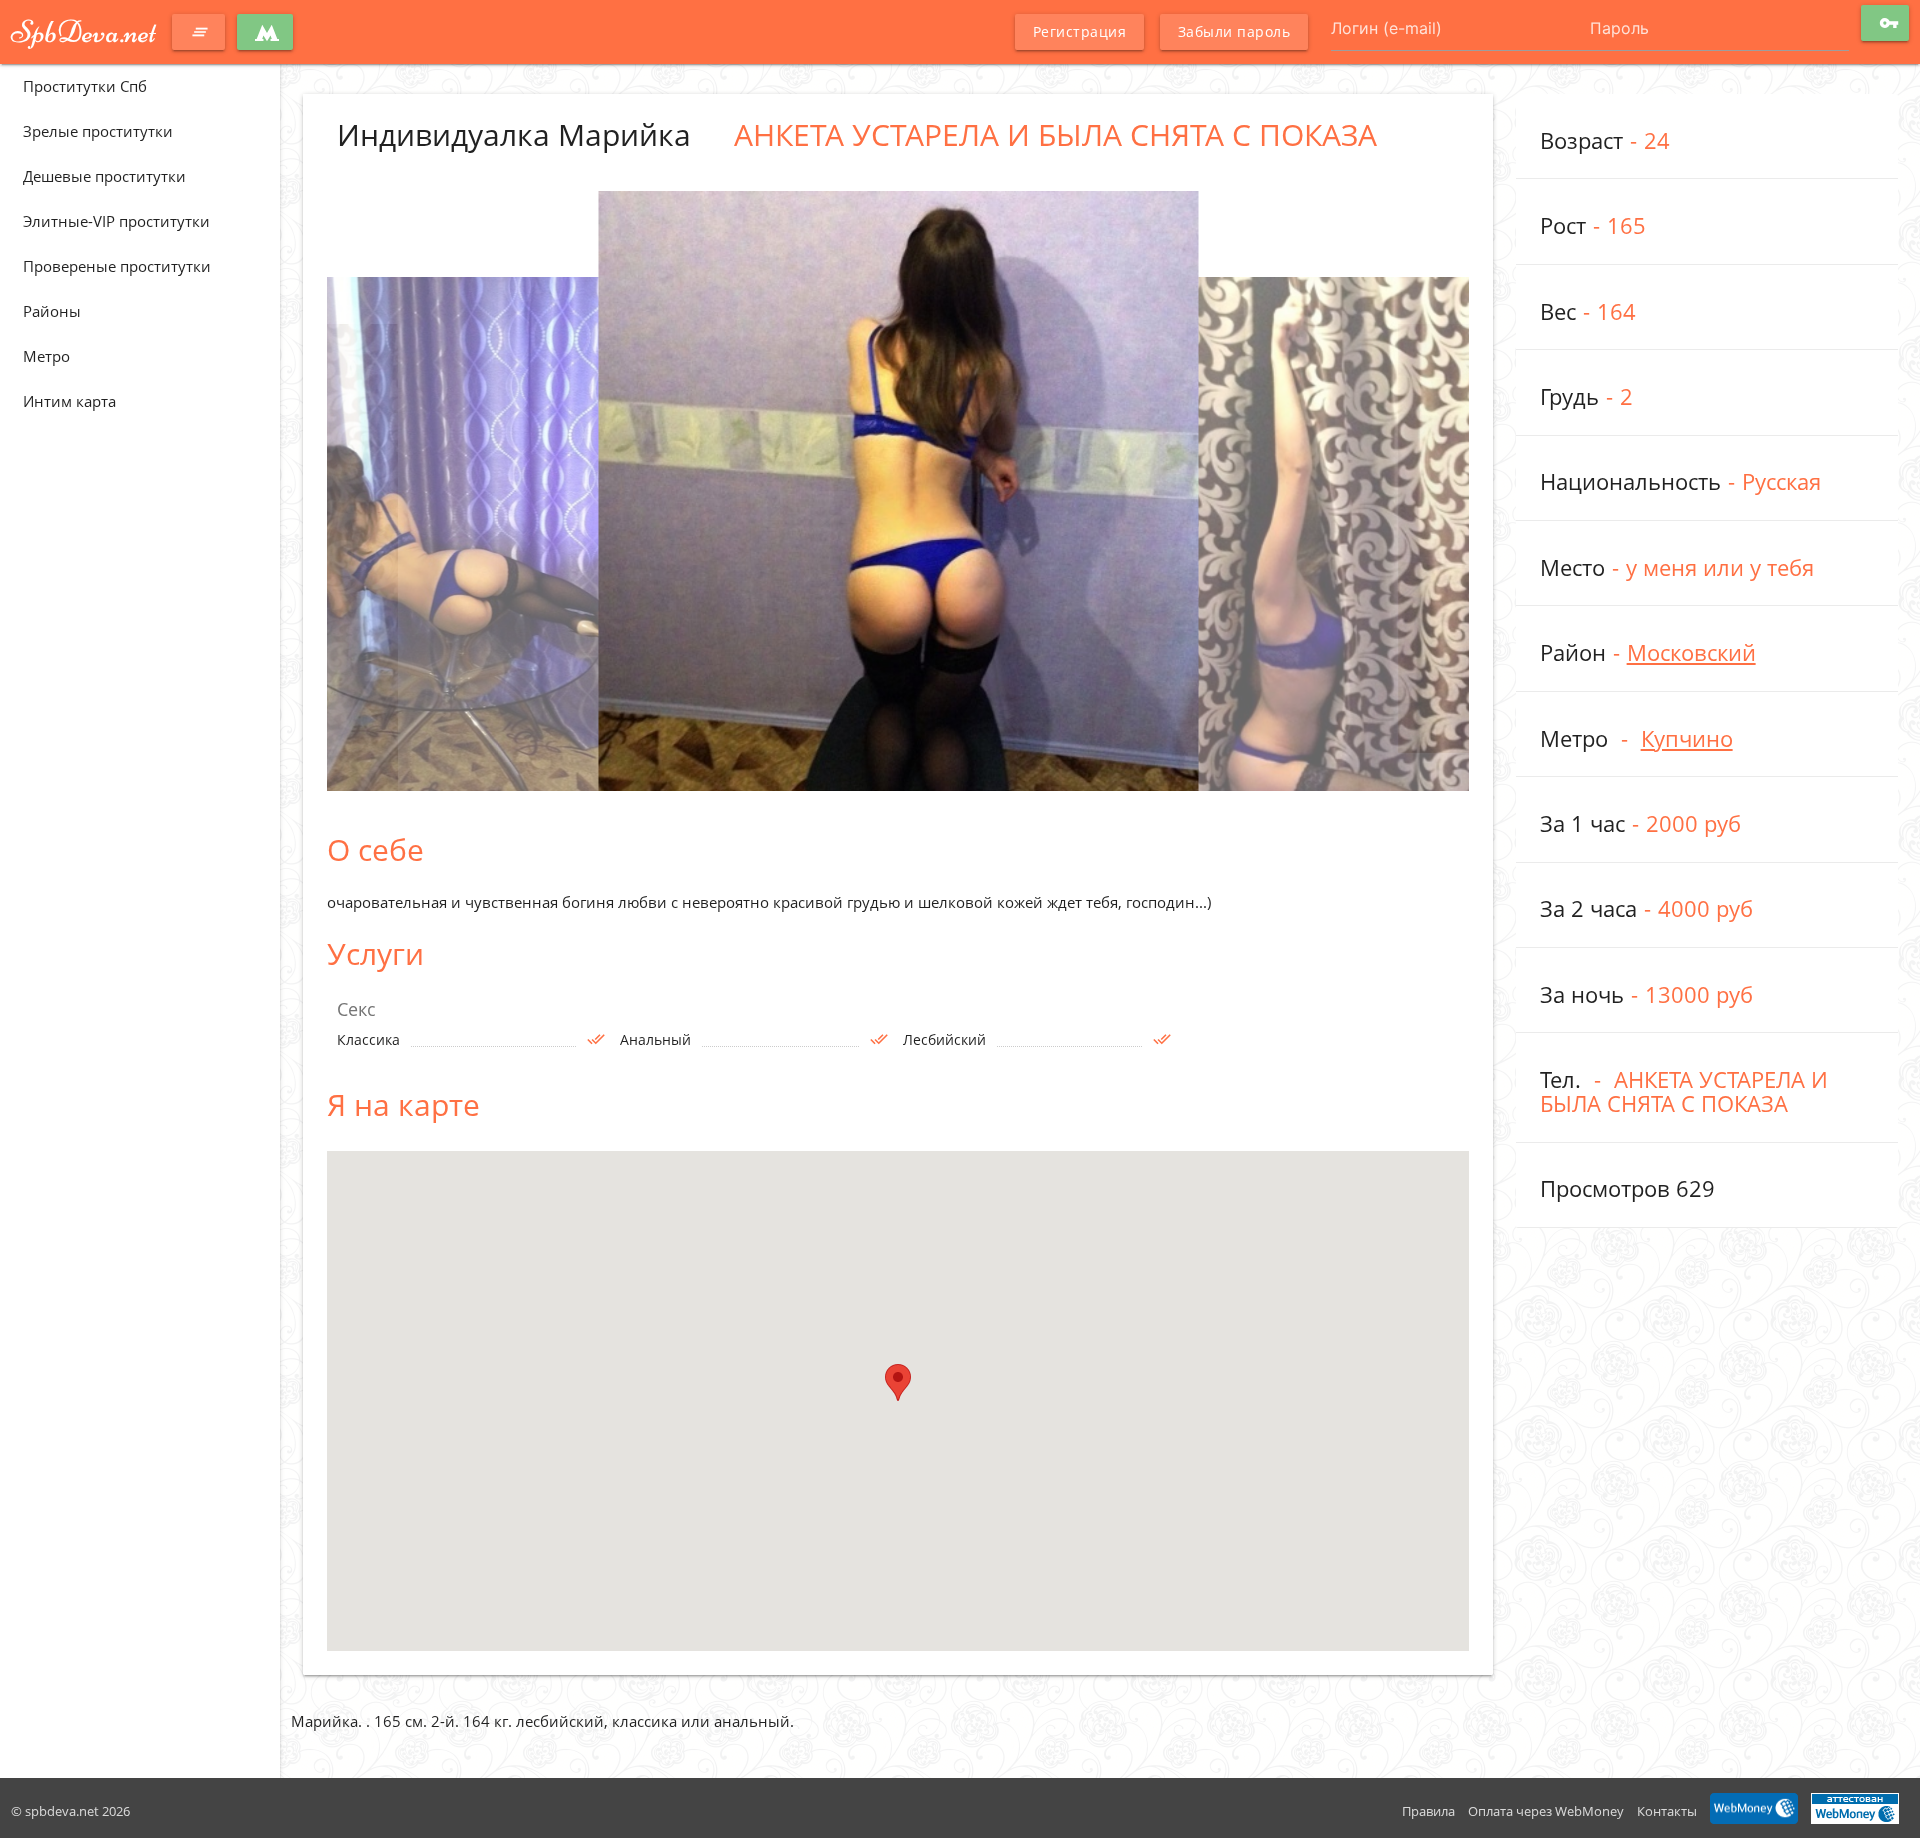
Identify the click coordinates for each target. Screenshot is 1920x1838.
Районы (52, 311)
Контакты (1667, 1811)
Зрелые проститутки (98, 131)
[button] (898, 1382)
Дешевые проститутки (104, 176)
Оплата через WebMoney (1546, 1811)
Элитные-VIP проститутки (116, 221)
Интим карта (69, 401)
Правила (1428, 1811)
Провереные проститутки (117, 266)
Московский (1691, 652)
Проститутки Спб (85, 86)
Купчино (1687, 738)
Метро (46, 356)
